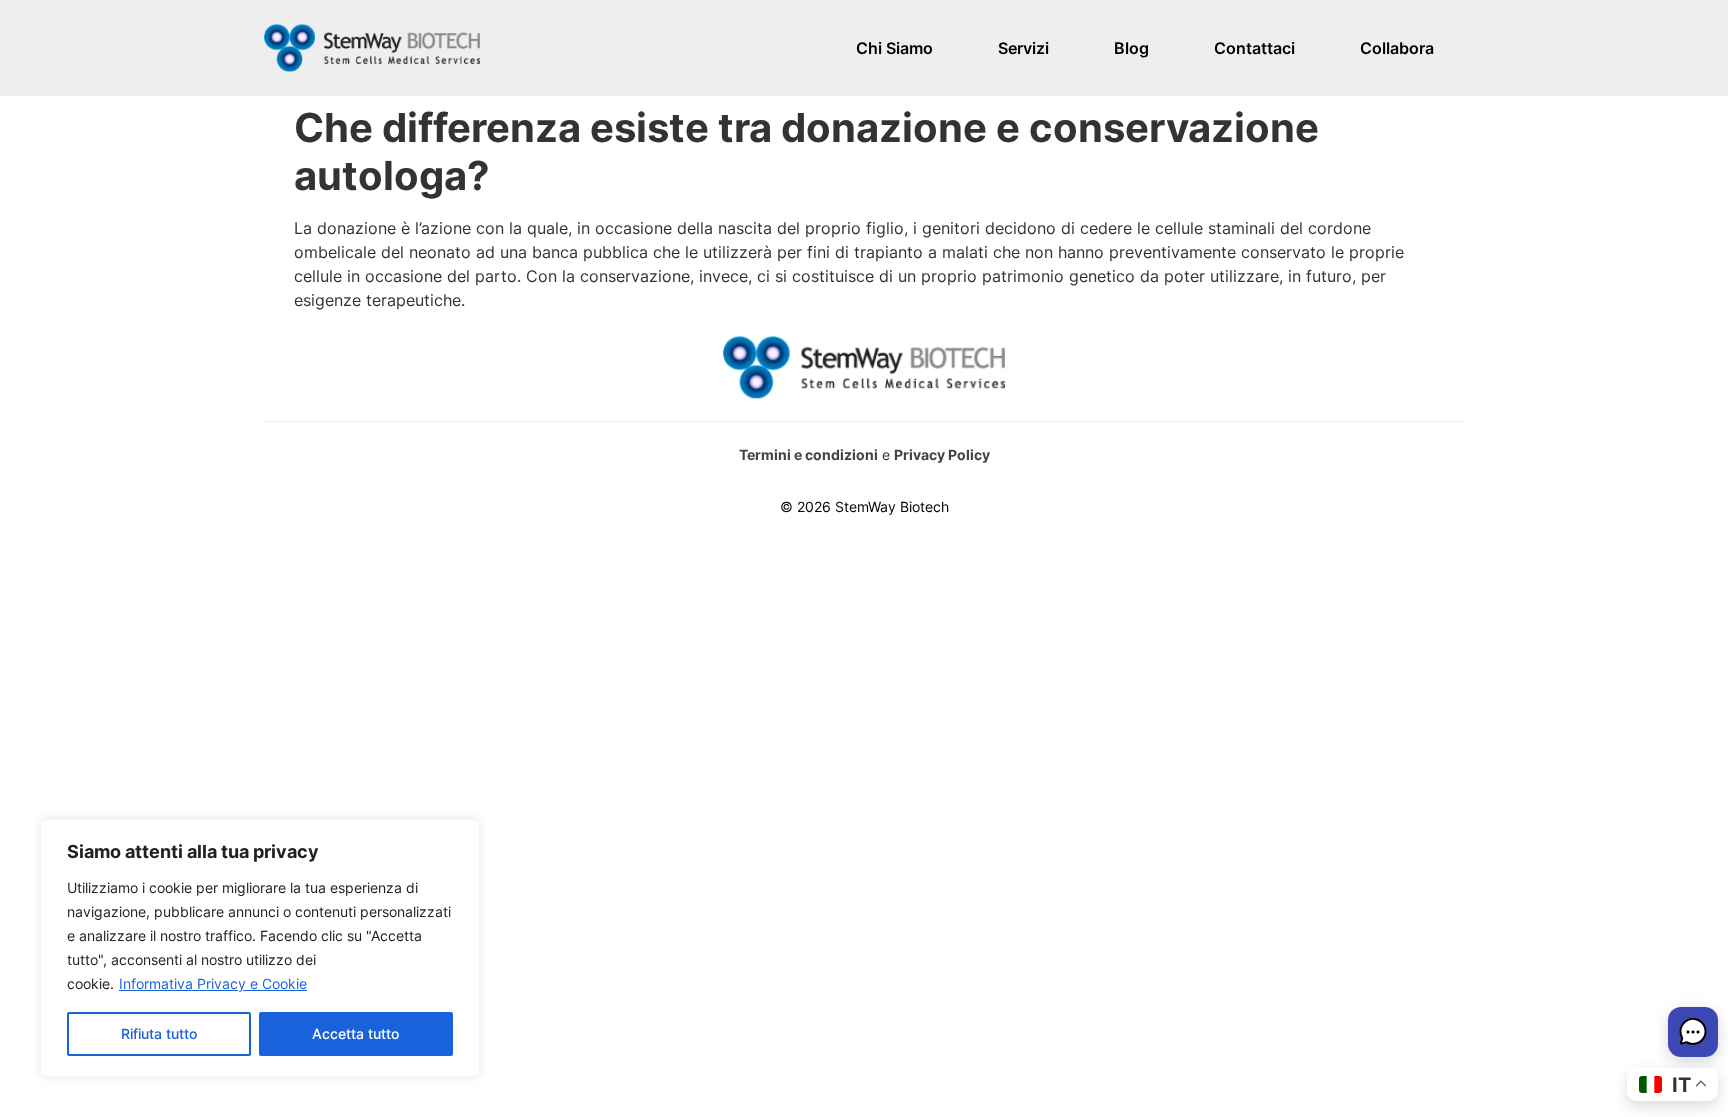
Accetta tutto (355, 1033)
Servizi (1023, 48)
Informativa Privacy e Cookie (213, 983)
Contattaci (1254, 48)
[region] (260, 948)
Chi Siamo (894, 48)
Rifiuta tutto (159, 1033)
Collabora (1397, 48)
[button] (1693, 1035)
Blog (1131, 48)
